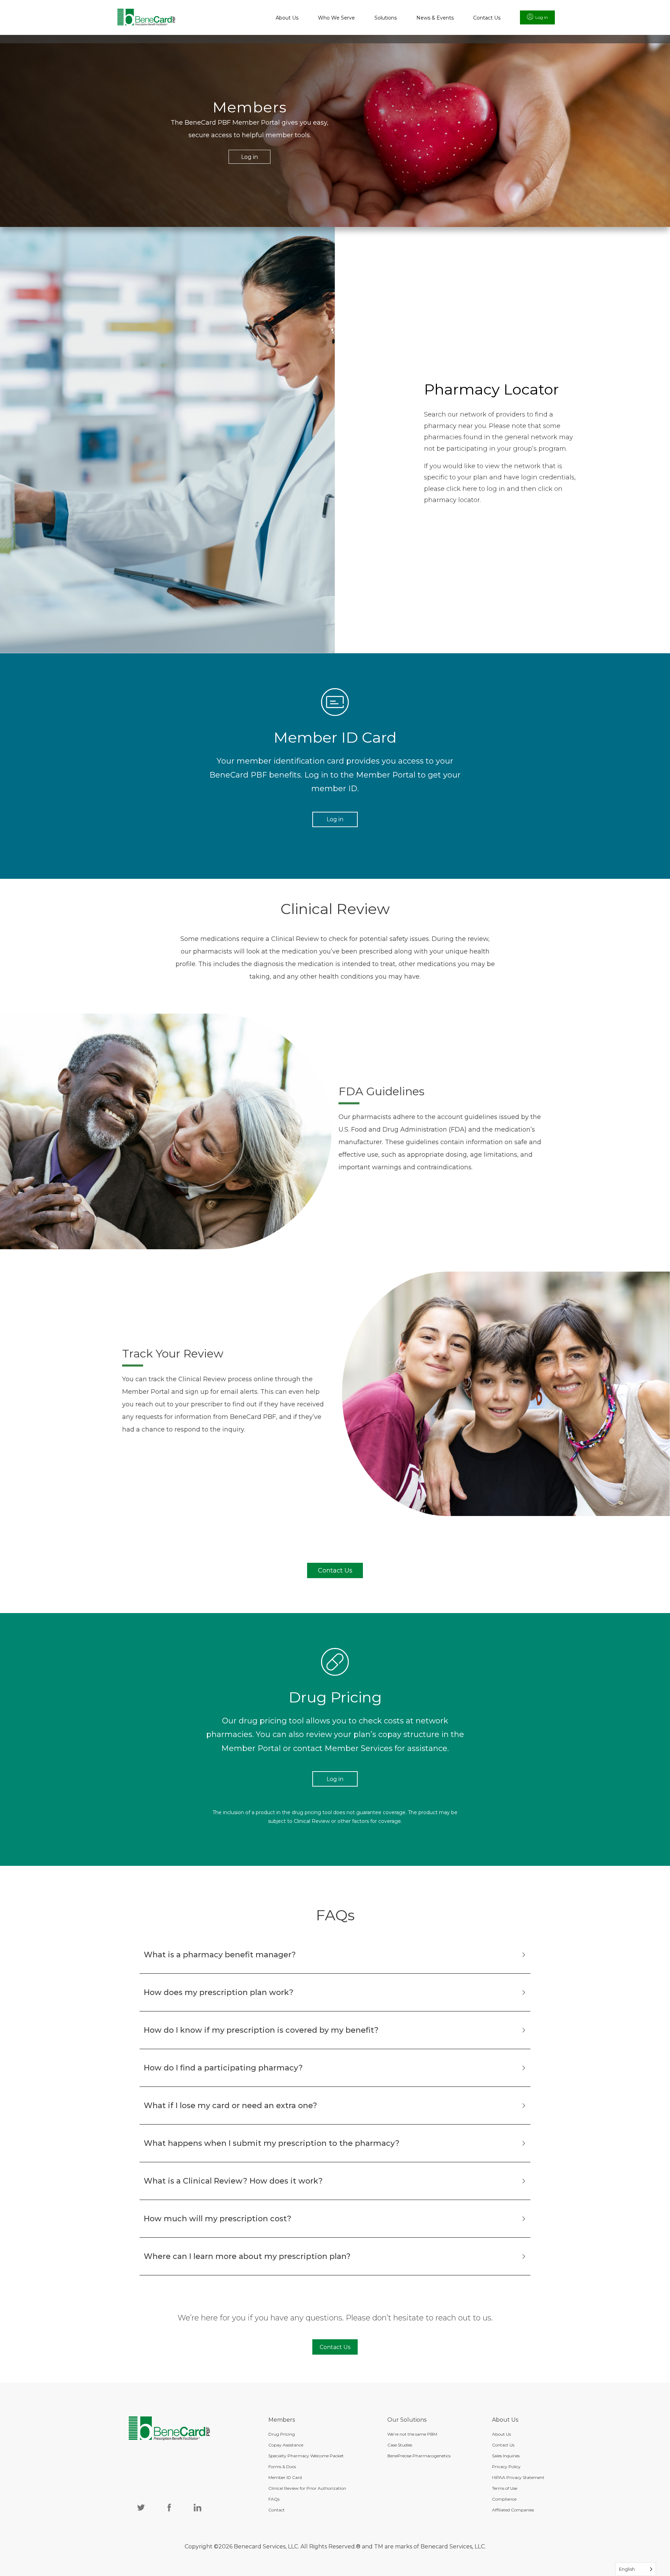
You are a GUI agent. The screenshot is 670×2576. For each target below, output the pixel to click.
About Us (287, 18)
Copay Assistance (286, 2445)
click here (462, 489)
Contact (277, 2510)
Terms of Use (505, 2488)
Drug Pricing (282, 2434)
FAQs (274, 2499)
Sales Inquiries (506, 2456)
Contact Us (487, 18)
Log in (542, 17)
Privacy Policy (506, 2467)
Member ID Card (285, 2477)
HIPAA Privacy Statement (518, 2477)
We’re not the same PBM (412, 2434)
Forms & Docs (282, 2467)
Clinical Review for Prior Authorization (307, 2488)
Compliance (504, 2499)
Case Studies (400, 2445)
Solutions (386, 18)
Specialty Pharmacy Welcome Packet (306, 2456)
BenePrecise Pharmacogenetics (419, 2456)
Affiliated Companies (513, 2510)
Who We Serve (336, 18)
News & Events (435, 18)
